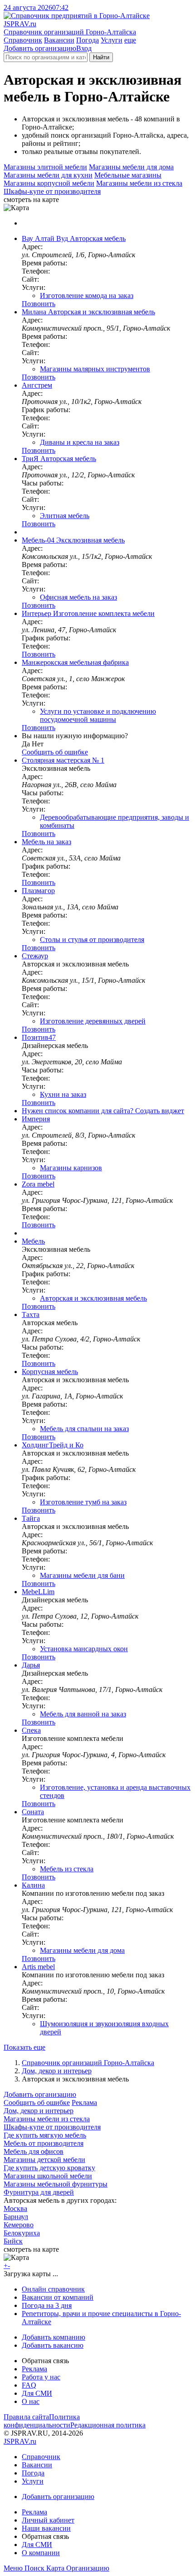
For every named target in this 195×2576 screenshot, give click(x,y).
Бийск (13, 2241)
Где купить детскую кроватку (49, 2168)
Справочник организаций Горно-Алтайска (88, 2063)
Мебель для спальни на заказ (84, 1429)
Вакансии (59, 40)
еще (130, 40)
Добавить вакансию (53, 2345)
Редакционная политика (108, 2425)
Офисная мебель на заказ (78, 597)
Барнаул (16, 2217)
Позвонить (39, 304)
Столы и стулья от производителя (92, 940)
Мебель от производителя (44, 2143)
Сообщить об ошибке (37, 2103)
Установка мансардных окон (84, 1649)
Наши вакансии (46, 2528)
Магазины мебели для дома (131, 167)
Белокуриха (22, 2233)
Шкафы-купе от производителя (52, 191)
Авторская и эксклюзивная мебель (93, 1298)
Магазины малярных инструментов (95, 369)
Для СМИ (37, 2393)
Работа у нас (41, 2377)
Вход (84, 48)
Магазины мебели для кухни (48, 175)
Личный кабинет (48, 2520)
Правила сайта (26, 2417)
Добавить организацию (40, 48)
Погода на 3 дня (47, 2305)
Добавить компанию (54, 2337)
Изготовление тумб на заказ (83, 1502)
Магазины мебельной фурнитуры (56, 2184)
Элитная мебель (65, 516)
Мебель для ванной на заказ (83, 1714)
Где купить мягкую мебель (45, 2135)
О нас (31, 2401)
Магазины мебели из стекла (139, 183)
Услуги (112, 40)
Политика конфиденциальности (42, 2421)
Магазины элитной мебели (45, 167)
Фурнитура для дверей (39, 2192)
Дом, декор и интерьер (57, 2071)
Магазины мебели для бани (82, 1575)
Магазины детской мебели (44, 2160)
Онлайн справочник (53, 2289)
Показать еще (24, 2047)
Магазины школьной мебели (48, 2176)
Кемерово (19, 2225)
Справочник (23, 40)
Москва (15, 2208)
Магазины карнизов (71, 1168)
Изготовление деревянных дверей (93, 1021)
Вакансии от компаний (58, 2297)
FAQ (29, 2385)
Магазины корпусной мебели (49, 183)
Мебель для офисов (34, 2151)
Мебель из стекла (67, 1869)
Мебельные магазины (128, 175)
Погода (88, 40)
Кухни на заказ (63, 1094)
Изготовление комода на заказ (87, 296)
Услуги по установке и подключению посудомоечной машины (98, 715)
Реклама (84, 2103)
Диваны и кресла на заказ (80, 442)
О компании (41, 2553)
